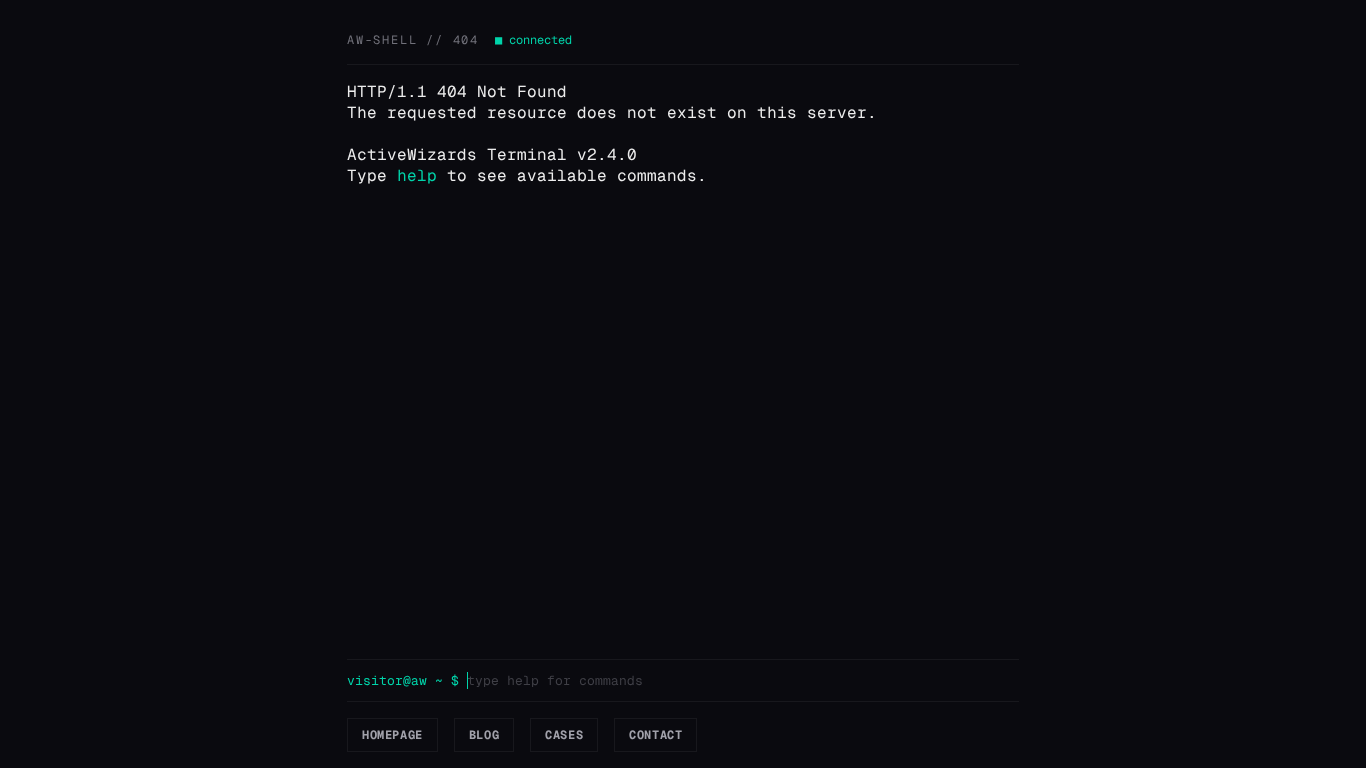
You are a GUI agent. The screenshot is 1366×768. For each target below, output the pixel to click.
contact (655, 735)
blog (484, 735)
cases (564, 735)
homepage (392, 735)
